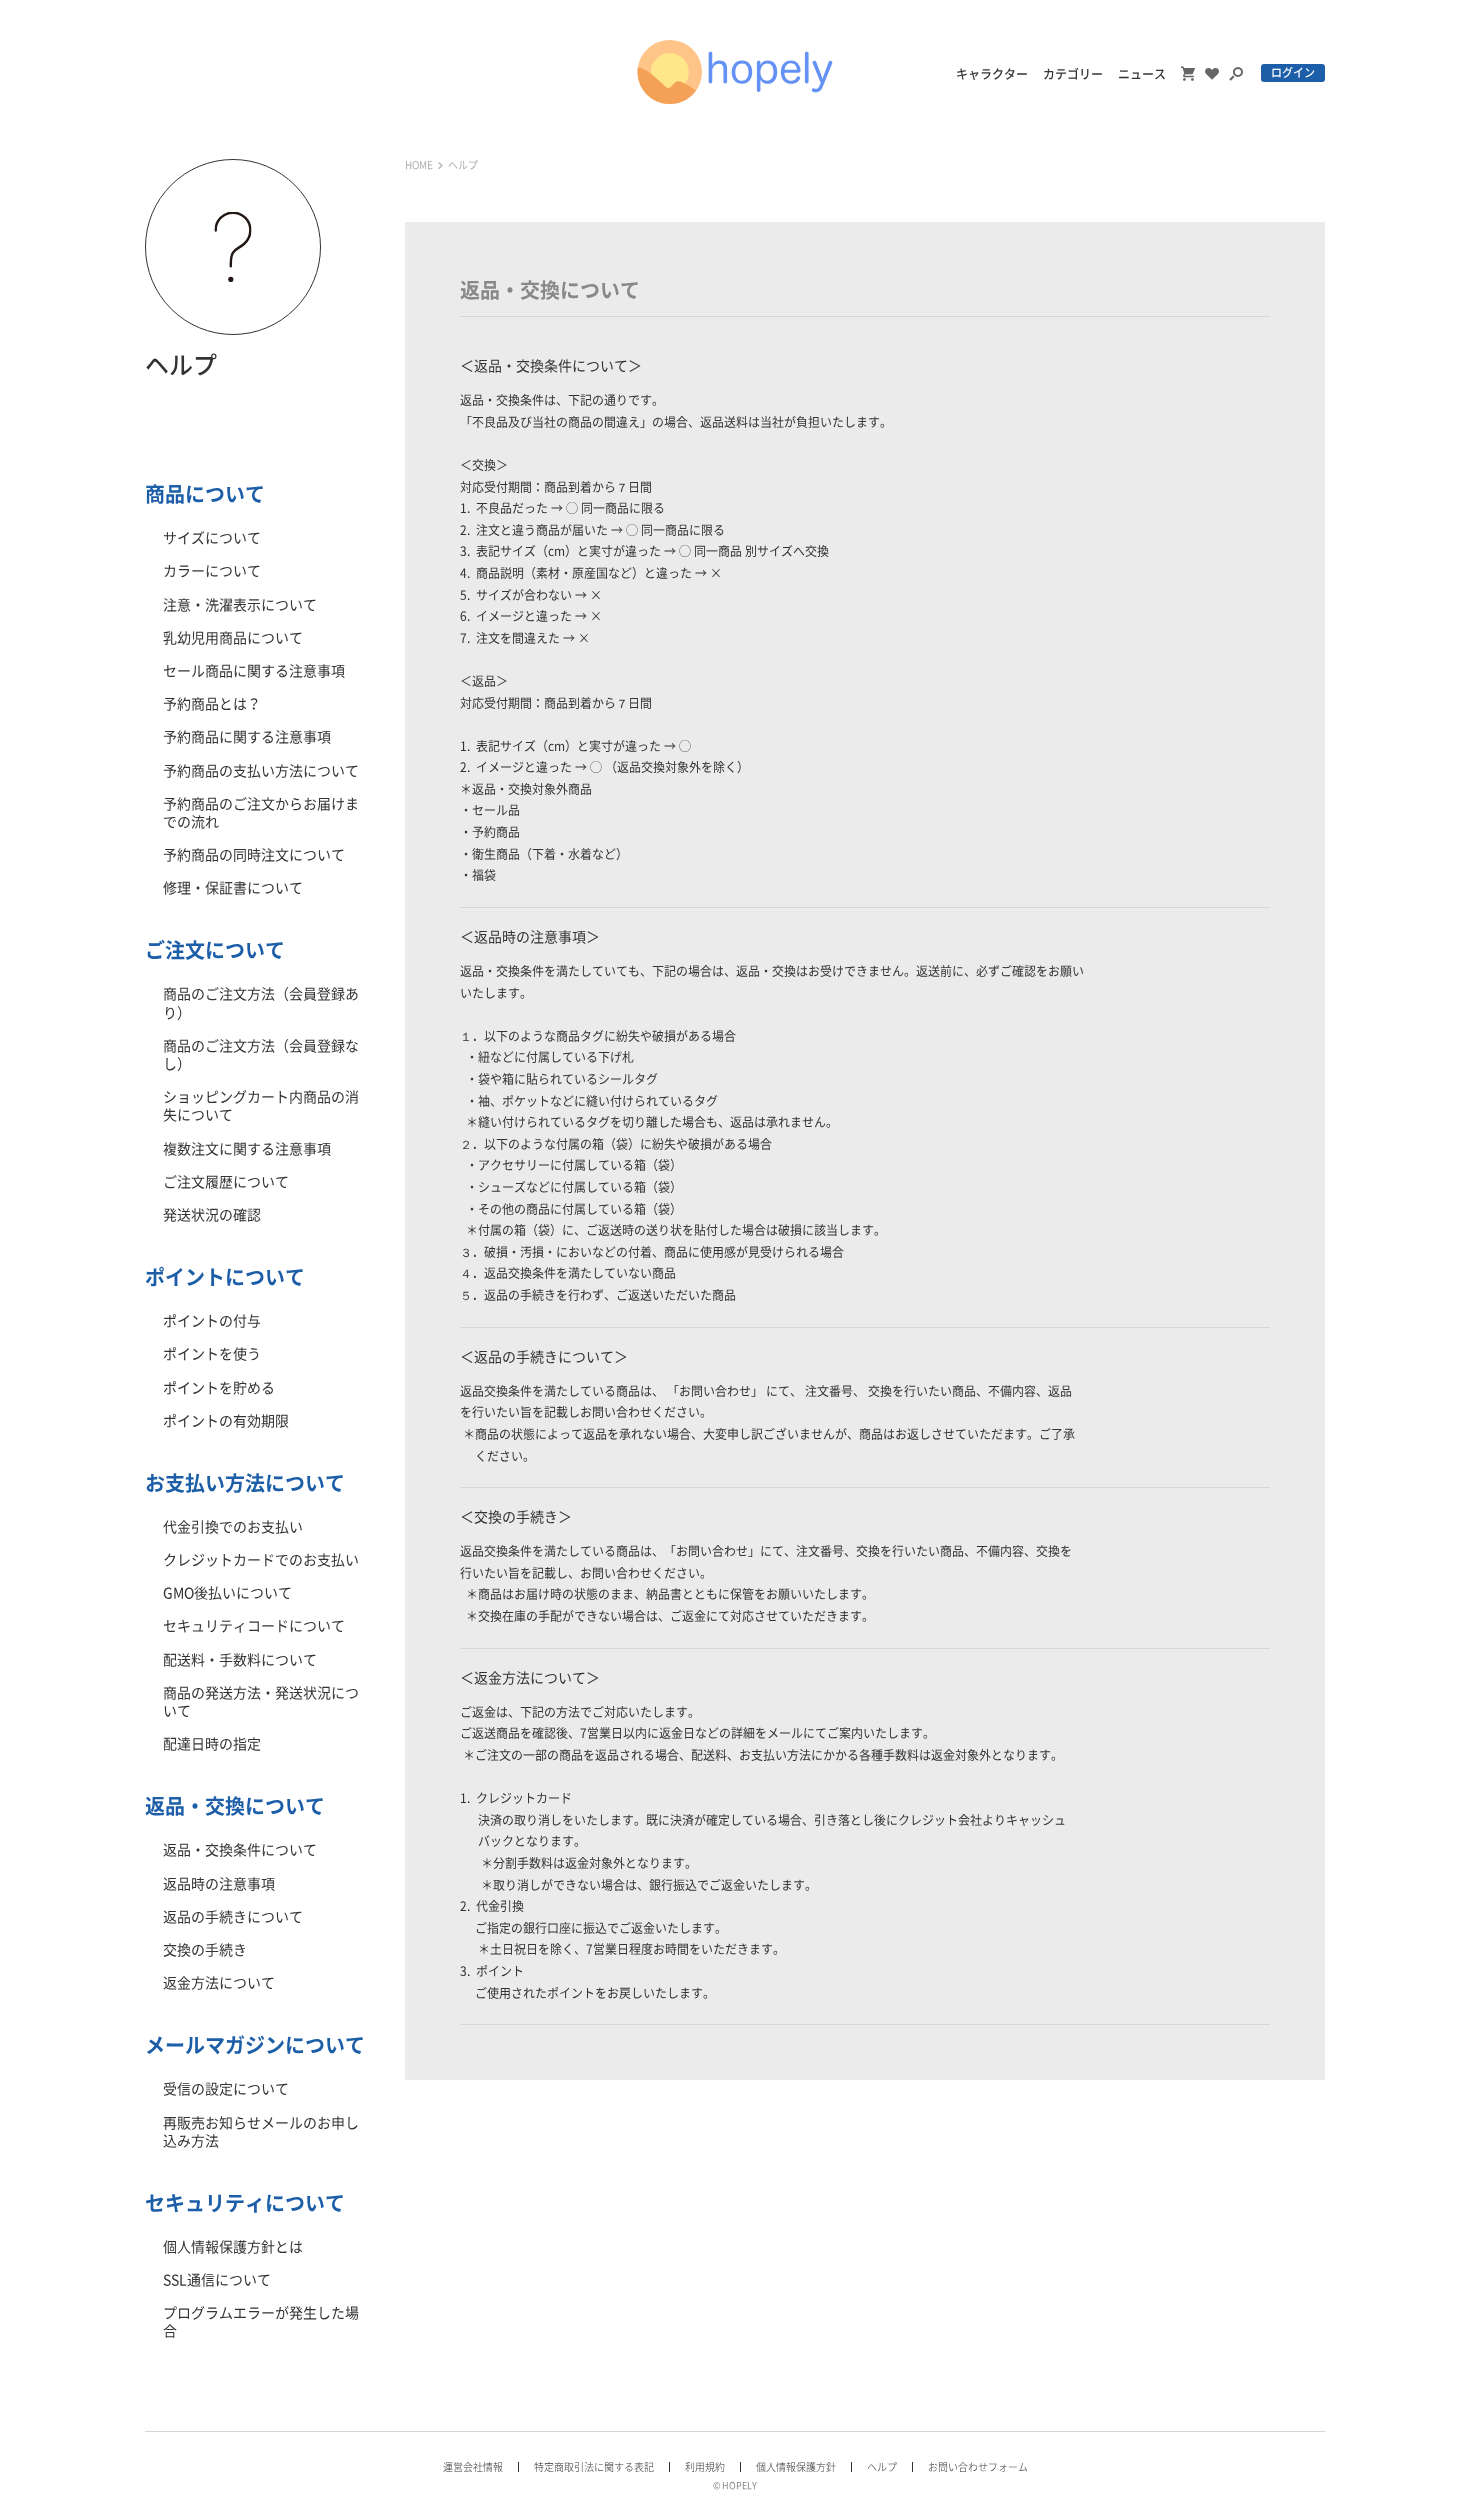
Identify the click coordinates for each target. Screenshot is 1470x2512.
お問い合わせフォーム (978, 2467)
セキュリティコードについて (254, 1626)
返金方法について (219, 1983)
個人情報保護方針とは (233, 2247)
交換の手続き (205, 1950)
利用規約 (705, 2467)
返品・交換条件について (240, 1850)
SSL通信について (217, 2280)
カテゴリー (1073, 74)
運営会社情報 (473, 2467)
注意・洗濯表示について (240, 605)
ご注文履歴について (226, 1182)
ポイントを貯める (219, 1388)
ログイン (1293, 72)
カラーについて (212, 571)
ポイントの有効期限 (226, 1421)
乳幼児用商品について (233, 638)
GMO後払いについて (227, 1593)
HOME (419, 165)
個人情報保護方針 (796, 2467)
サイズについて (212, 538)
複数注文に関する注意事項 (247, 1149)
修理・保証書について (233, 888)
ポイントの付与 (212, 1321)
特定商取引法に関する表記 (594, 2467)
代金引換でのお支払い (233, 1527)
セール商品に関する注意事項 (254, 671)
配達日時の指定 (212, 1744)
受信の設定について (226, 2089)
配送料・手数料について (240, 1660)
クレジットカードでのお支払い (261, 1560)
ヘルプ (882, 2467)
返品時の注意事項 (219, 1884)
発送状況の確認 (212, 1215)
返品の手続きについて (233, 1917)
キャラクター (992, 74)
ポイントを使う (212, 1354)
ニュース (1142, 74)
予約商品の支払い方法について (261, 771)
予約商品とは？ (212, 704)
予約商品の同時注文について (254, 855)
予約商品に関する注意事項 (247, 737)
